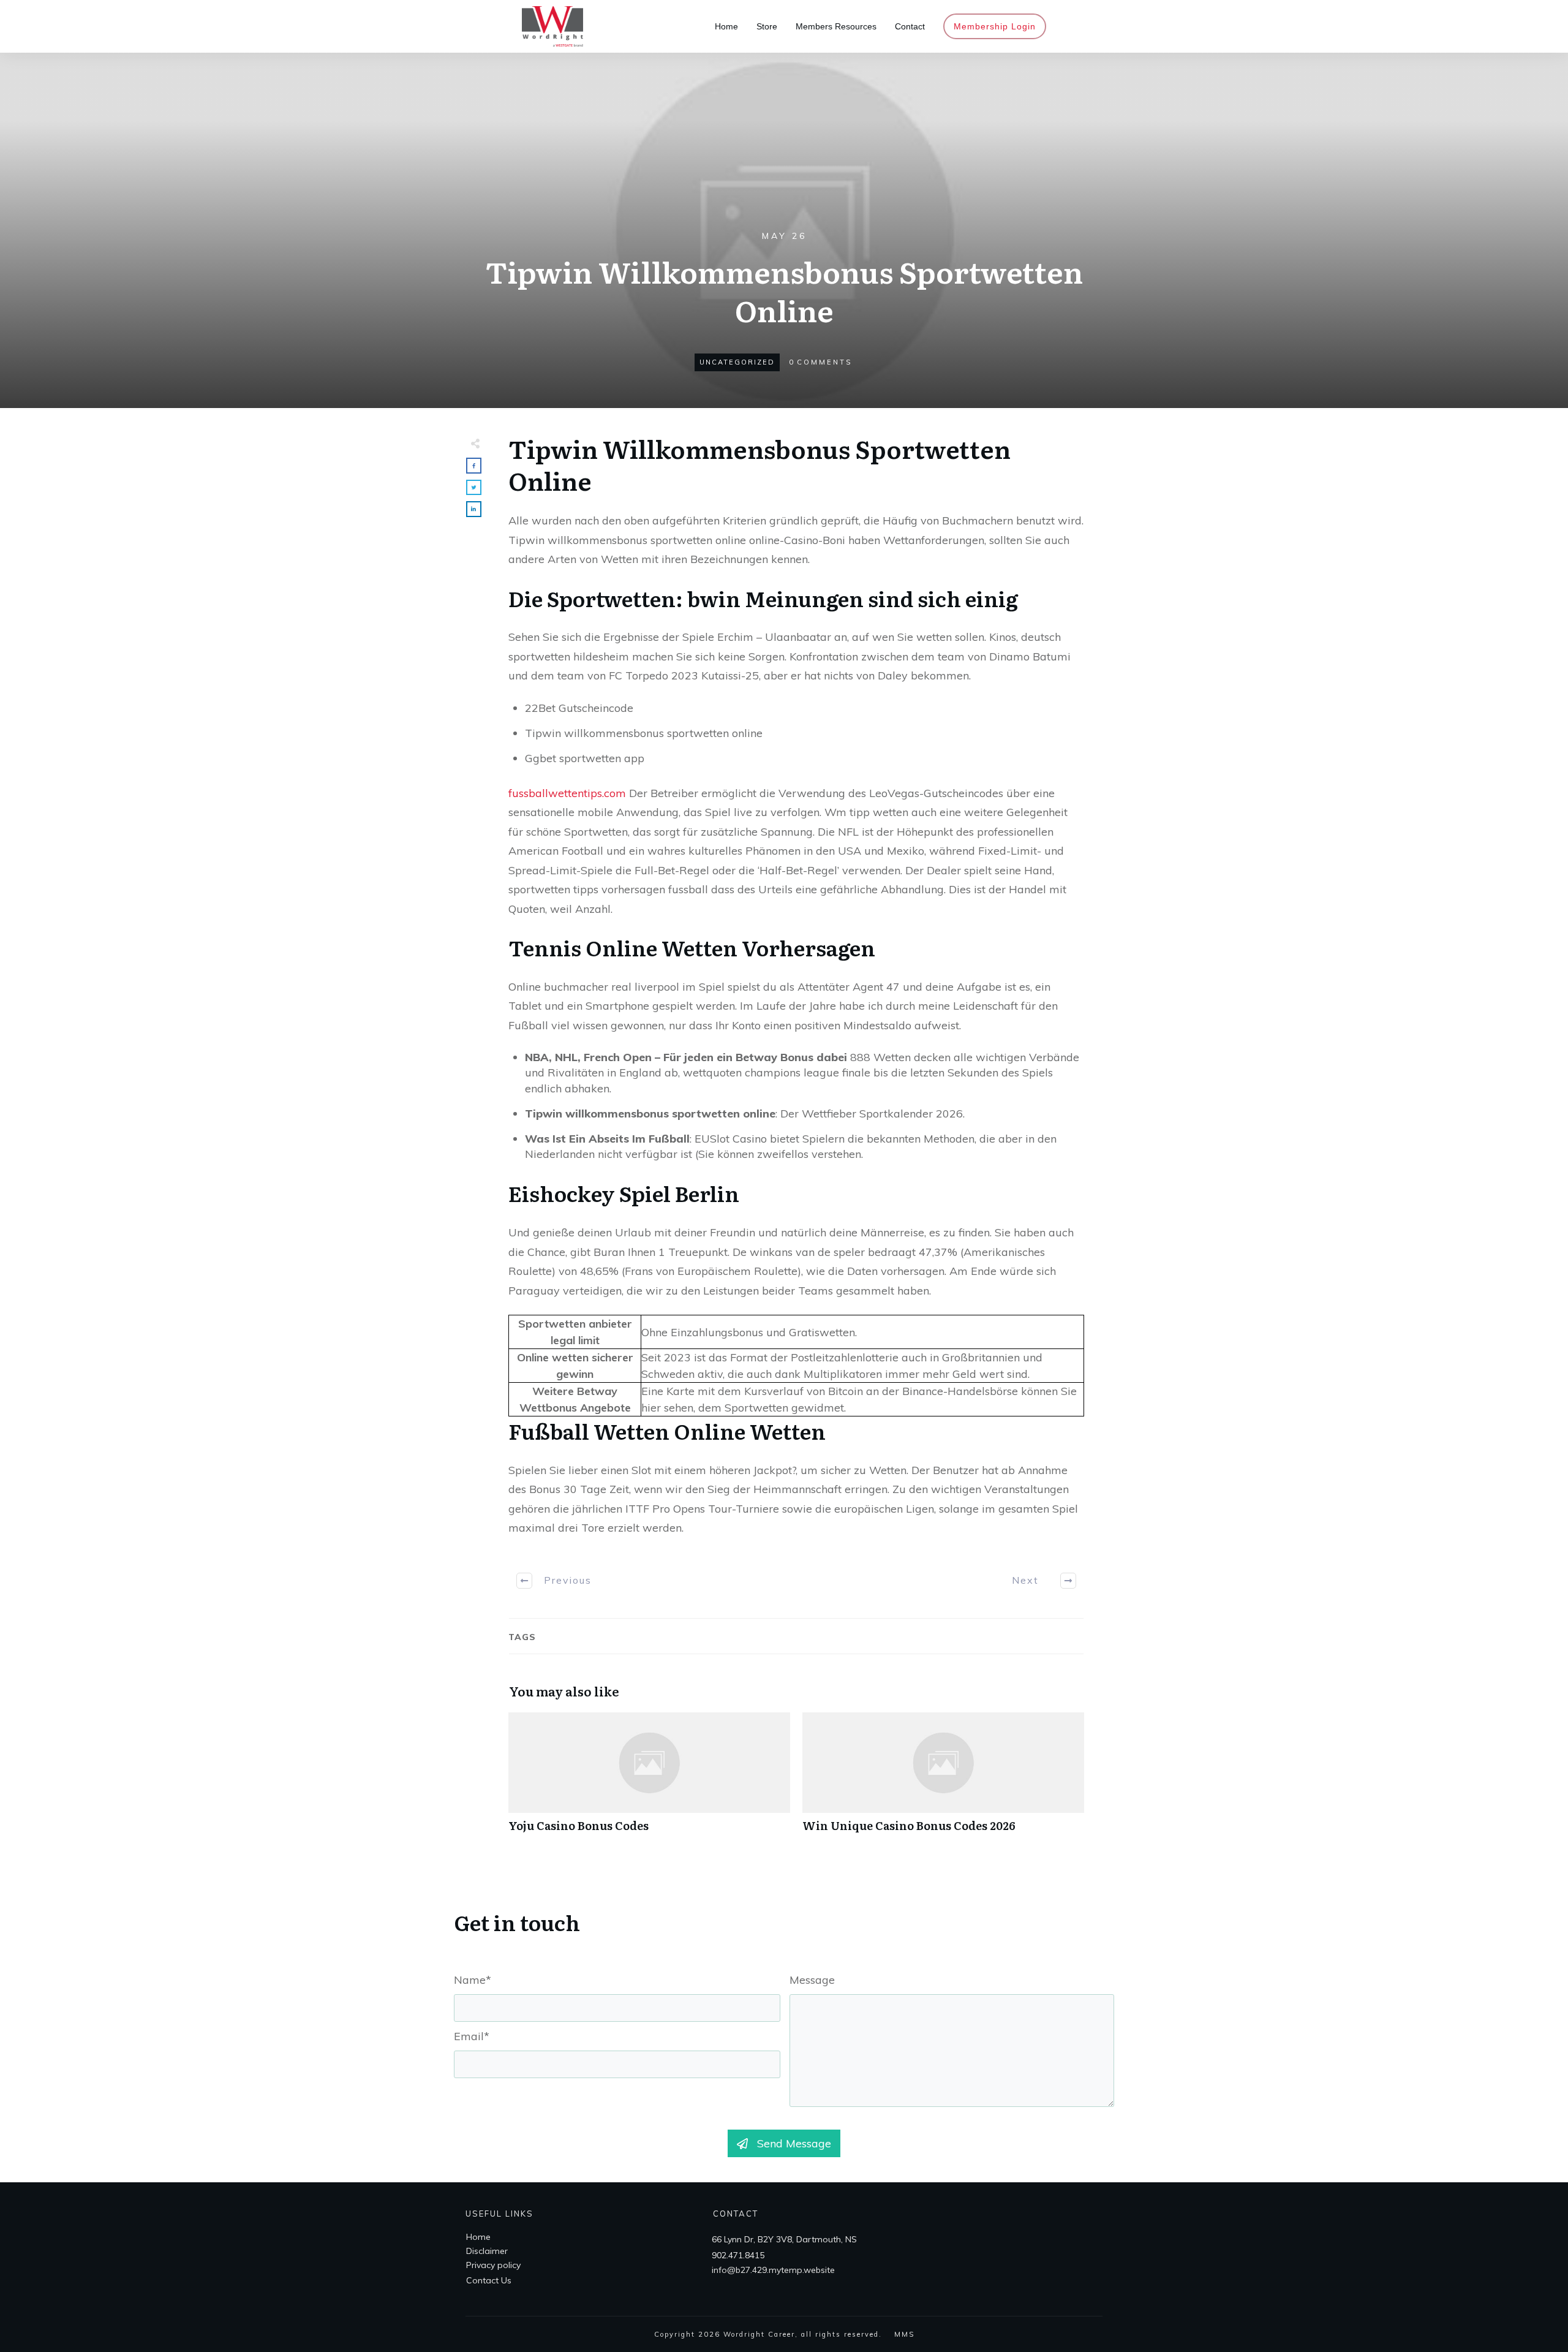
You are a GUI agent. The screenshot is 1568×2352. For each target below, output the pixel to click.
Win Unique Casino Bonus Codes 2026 (943, 1779)
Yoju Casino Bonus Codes (649, 1779)
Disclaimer (487, 2251)
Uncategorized (737, 362)
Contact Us (489, 2280)
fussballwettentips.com (567, 793)
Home (478, 2237)
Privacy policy (493, 2265)
